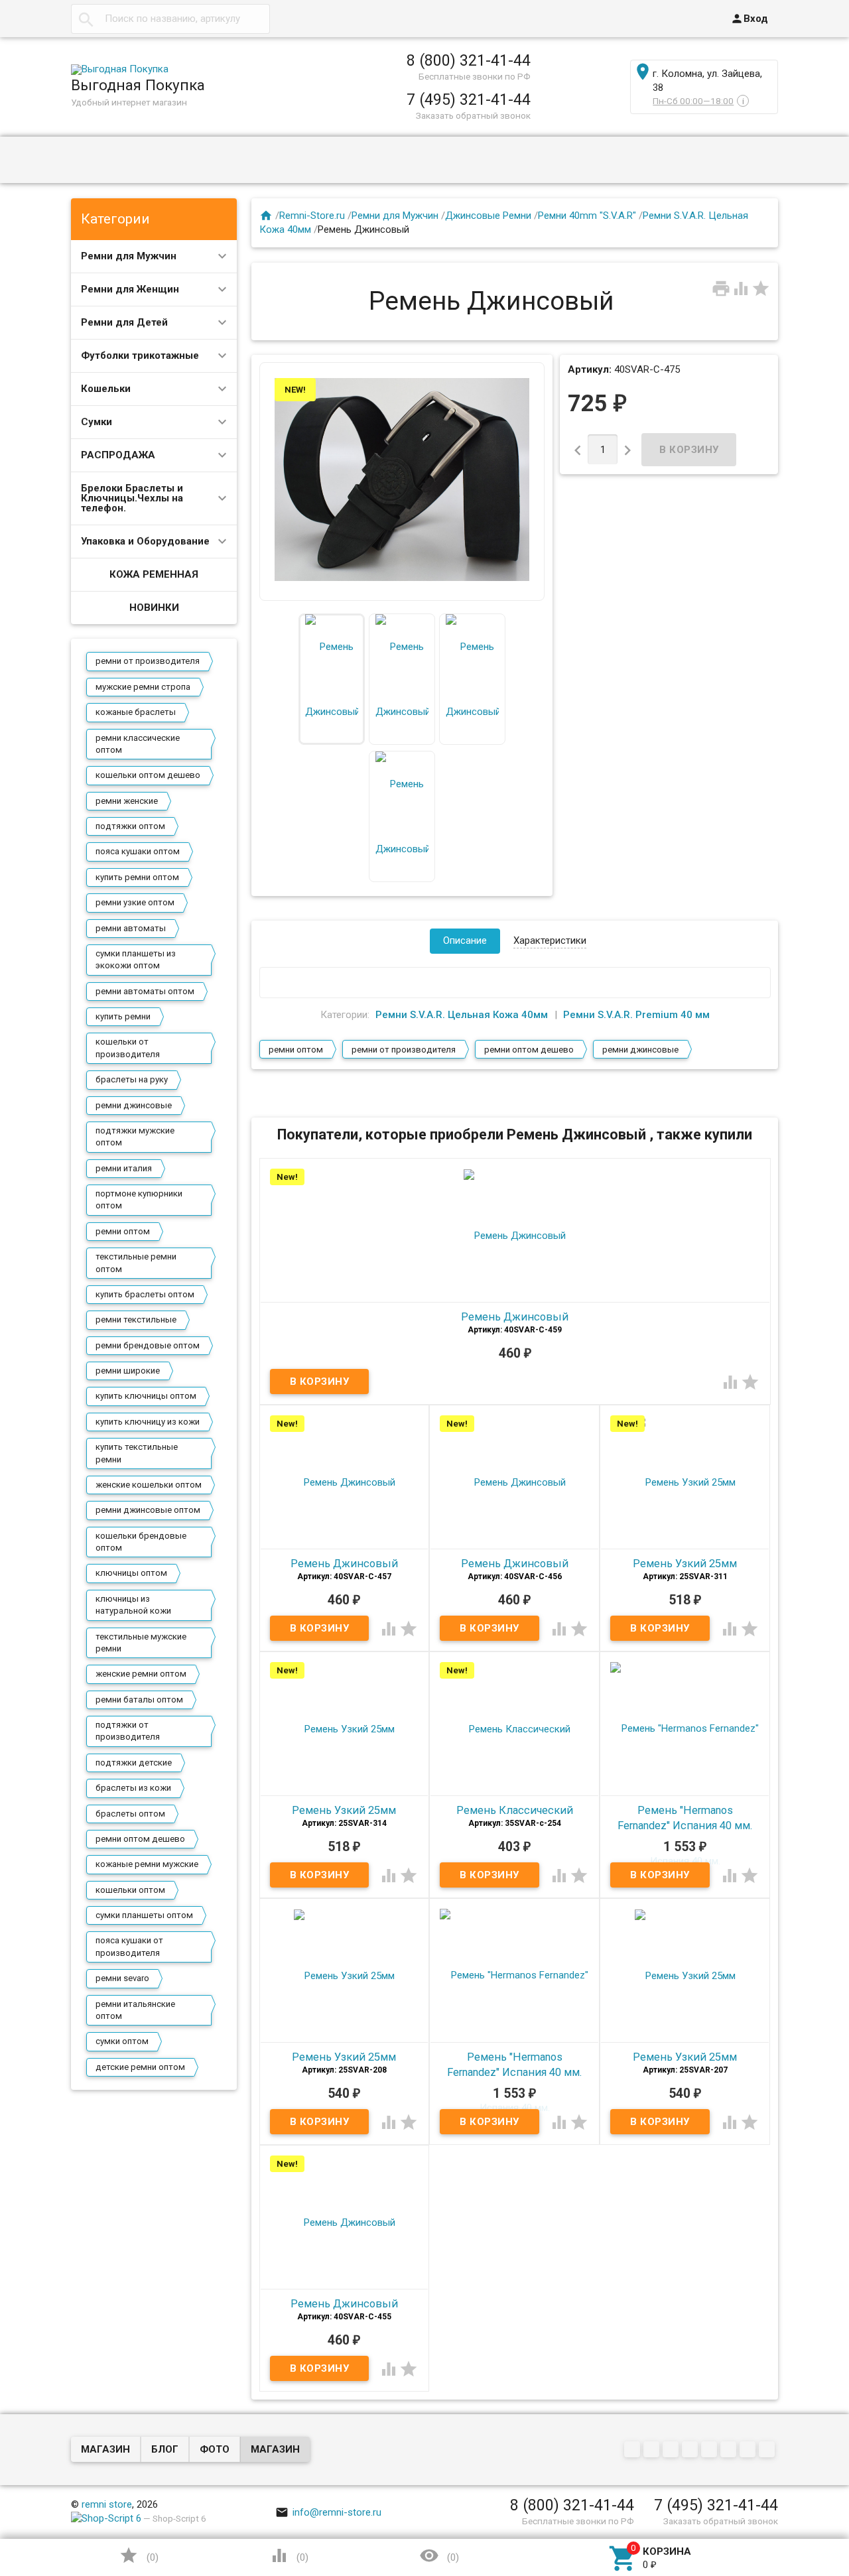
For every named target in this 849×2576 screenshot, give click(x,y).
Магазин (105, 2449)
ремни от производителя (148, 661)
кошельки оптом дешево (148, 775)
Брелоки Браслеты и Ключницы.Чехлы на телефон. (132, 498)
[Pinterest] (711, 2451)
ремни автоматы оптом (145, 991)
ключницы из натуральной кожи (133, 1605)
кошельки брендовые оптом (141, 1542)
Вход (749, 19)
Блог (165, 2449)
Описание (465, 940)
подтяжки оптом (130, 826)
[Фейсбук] (672, 2451)
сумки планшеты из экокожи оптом (136, 959)
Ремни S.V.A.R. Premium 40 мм (636, 1015)
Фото (215, 2449)
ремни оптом (123, 1231)
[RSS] (730, 2451)
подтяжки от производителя (128, 1731)
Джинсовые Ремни (488, 216)
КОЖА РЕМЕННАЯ (154, 574)
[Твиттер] (691, 2451)
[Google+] (653, 2451)
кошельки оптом (130, 1890)
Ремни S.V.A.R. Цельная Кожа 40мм (462, 1015)
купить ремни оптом (137, 877)
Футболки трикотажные (140, 355)
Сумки (97, 422)
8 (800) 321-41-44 (469, 60)
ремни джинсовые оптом (148, 1510)
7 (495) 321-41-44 (469, 99)
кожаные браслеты (136, 712)
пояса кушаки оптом (138, 851)
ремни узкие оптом (135, 902)
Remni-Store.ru (312, 216)
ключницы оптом (131, 1573)
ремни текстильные (136, 1320)
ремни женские (127, 801)
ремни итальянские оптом (135, 2010)
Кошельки (106, 389)
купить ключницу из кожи (148, 1422)
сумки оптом (122, 2041)
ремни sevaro (122, 1978)
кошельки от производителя (128, 1048)
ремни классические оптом (138, 744)
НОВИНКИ (154, 608)
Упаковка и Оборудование (145, 541)
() (139, 2555)
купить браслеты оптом (145, 1294)
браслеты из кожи (133, 1788)
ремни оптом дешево (140, 1839)
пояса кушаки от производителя (129, 1946)
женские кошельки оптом (149, 1485)
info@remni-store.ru (328, 2512)
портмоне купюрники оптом (139, 1199)
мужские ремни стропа (143, 687)
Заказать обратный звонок (473, 115)
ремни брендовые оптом (148, 1345)
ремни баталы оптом (139, 1700)
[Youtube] (749, 2451)
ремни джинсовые (134, 1105)
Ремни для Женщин (130, 289)
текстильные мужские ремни (141, 1642)
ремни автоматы (131, 928)
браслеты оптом (130, 1814)
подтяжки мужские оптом (135, 1136)
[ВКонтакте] (634, 2451)
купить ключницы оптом (146, 1396)
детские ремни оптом (140, 2067)
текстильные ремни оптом (136, 1262)
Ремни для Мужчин (129, 256)
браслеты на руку (132, 1079)
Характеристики (550, 940)
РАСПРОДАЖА (118, 455)
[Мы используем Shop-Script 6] (106, 2518)
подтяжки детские (134, 1763)
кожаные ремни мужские (147, 1864)
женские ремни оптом (141, 1674)
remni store (107, 2504)
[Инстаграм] (768, 2451)
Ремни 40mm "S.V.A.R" (587, 216)
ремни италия (124, 1168)
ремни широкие (128, 1371)
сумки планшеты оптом (144, 1915)
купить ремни (123, 1016)
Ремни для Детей (124, 322)
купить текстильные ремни (137, 1453)
